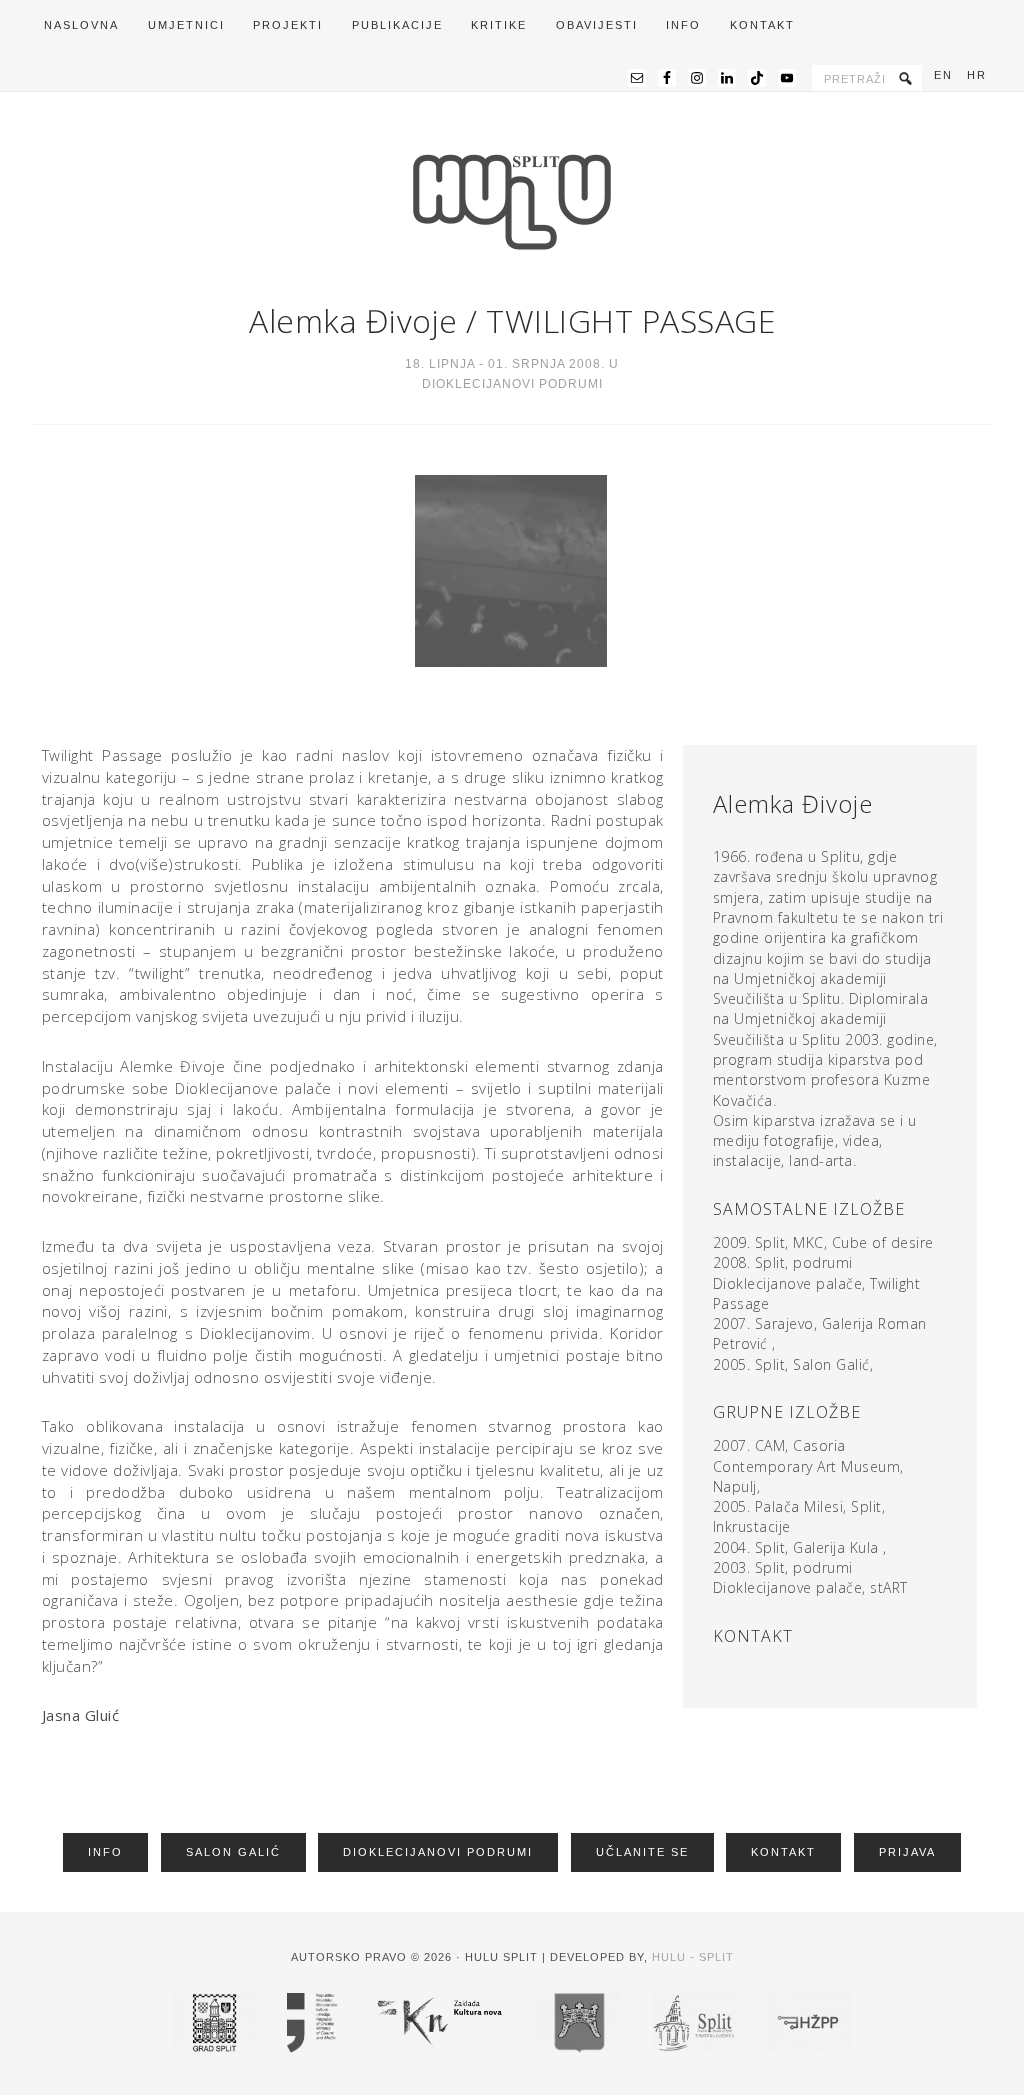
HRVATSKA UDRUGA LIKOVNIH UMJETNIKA (512, 202)
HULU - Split (693, 1957)
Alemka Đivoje (353, 320)
